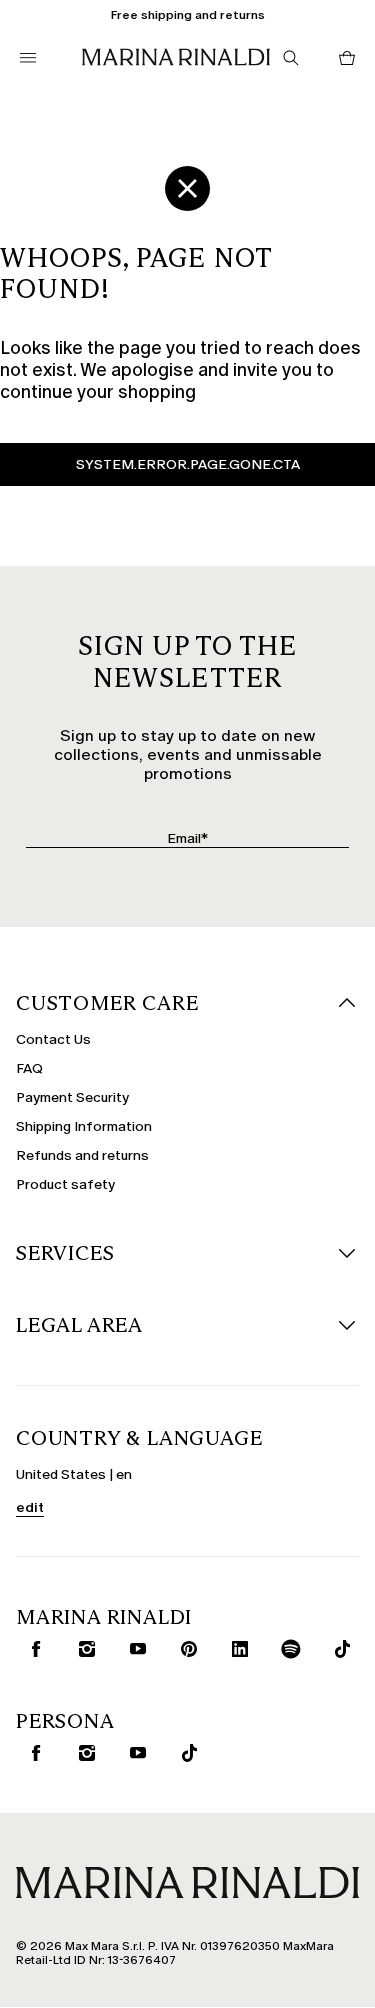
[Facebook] (32, 1649)
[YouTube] (134, 1649)
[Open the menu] (28, 58)
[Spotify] (287, 1649)
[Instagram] (83, 1649)
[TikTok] (338, 1649)
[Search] (291, 58)
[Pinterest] (185, 1649)
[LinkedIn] (236, 1649)
